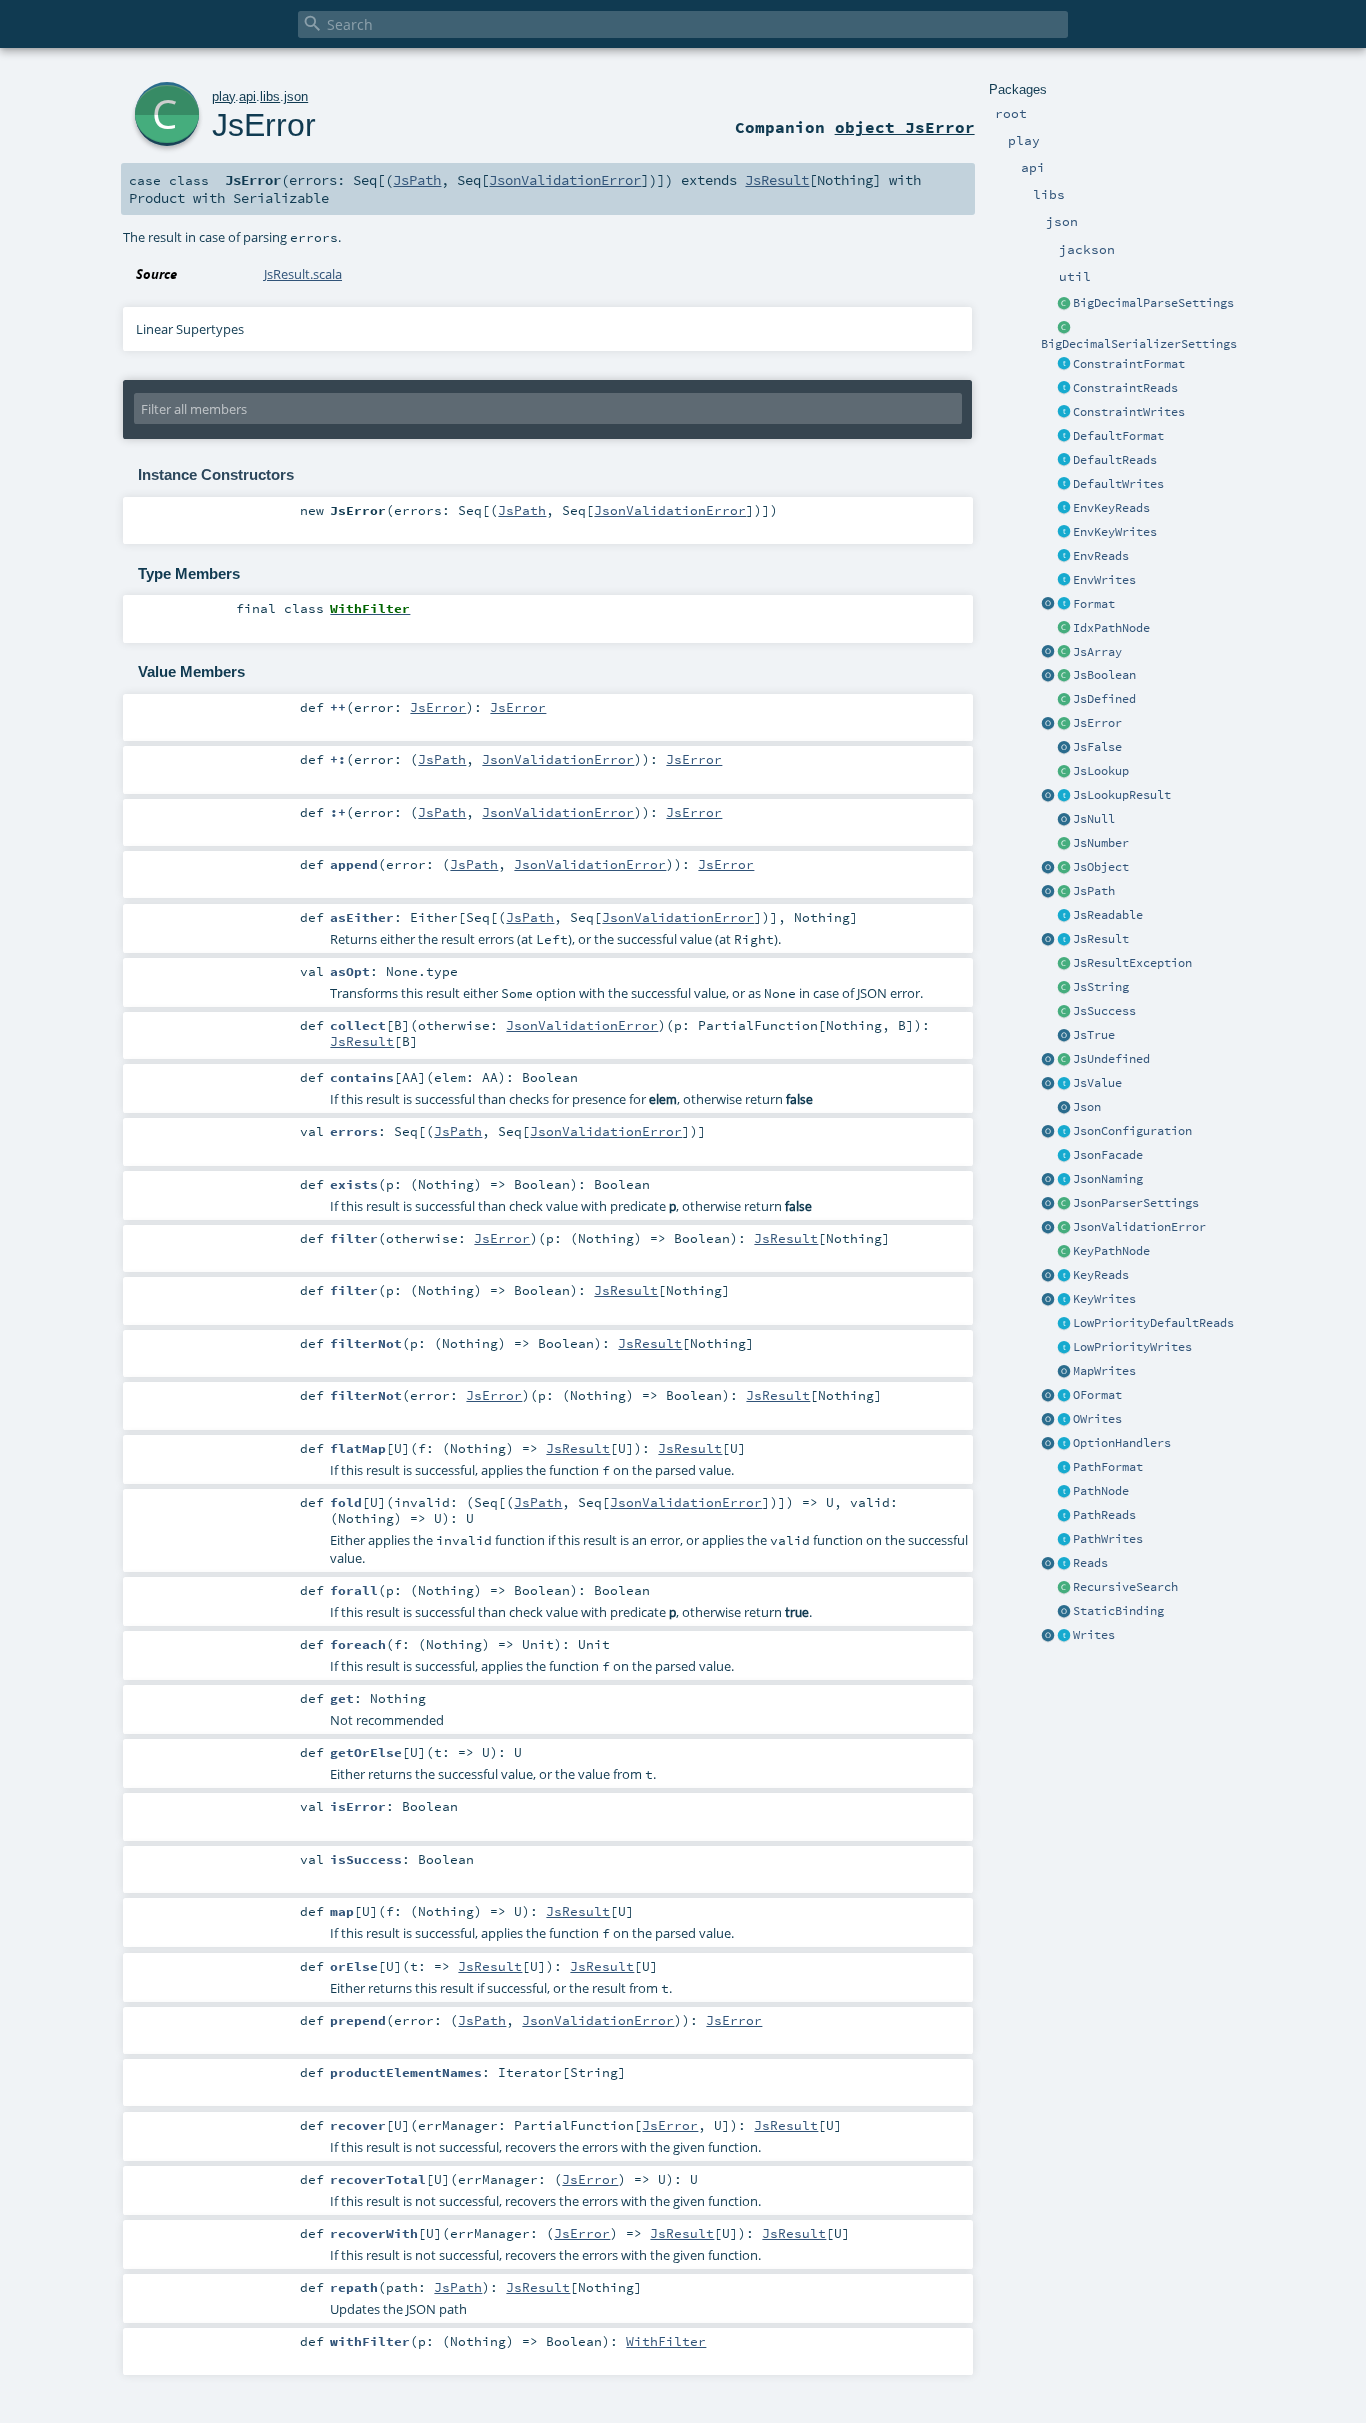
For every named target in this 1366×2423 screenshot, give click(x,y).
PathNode (1101, 1491)
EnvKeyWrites (1115, 532)
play (223, 96)
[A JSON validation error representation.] (1064, 1228)
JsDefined (1104, 699)
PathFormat (1108, 1467)
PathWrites (1108, 1539)
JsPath (1094, 891)
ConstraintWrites (1129, 412)
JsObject (1101, 867)
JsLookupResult (1122, 795)
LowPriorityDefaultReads (1153, 1323)
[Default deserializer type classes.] (1064, 461)
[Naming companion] (1048, 1180)
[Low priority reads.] (1064, 1324)
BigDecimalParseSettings (1153, 303)
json (296, 96)
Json (1087, 1107)
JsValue (1097, 1083)
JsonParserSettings (1136, 1203)
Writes (1094, 1635)
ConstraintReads (1125, 388)
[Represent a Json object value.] (1064, 868)
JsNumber (1101, 843)
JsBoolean (1104, 675)
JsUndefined (1111, 1059)
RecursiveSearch (1125, 1587)
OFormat (1097, 1395)
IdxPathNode (1111, 628)
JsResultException (1132, 963)
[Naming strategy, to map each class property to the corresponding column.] (1064, 1180)
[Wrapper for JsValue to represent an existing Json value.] (1064, 700)
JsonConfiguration (1132, 1131)
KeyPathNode (1111, 1251)
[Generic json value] (1064, 1084)
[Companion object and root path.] (1048, 892)
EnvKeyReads (1111, 508)
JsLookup (1101, 771)
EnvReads (1101, 556)
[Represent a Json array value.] (1064, 653)
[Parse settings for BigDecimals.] (1064, 304)
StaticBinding (1118, 1611)
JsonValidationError (1139, 1227)
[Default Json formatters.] (1064, 437)
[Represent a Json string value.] (1064, 988)
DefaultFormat (1118, 436)
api (247, 96)
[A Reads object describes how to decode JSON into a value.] (1064, 1564)
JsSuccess (1104, 1011)
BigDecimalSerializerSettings (1139, 344)
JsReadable (1108, 915)
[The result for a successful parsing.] (1064, 1012)
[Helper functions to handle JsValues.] (1064, 1108)
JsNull (1094, 819)
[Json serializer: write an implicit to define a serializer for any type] (1064, 1636)
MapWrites (1104, 1371)
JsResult (1101, 939)
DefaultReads (1115, 460)
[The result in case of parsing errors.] (1064, 724)
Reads (1090, 1563)
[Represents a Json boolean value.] (1064, 676)
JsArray (1097, 652)
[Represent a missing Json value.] (1064, 1060)
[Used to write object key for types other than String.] (1064, 1300)
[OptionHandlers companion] (1048, 1444)
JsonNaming (1108, 1179)
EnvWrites (1104, 580)
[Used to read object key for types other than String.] (1064, 1276)
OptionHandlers (1122, 1443)
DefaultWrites (1118, 484)
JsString (1101, 987)
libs (270, 96)
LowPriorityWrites (1132, 1347)
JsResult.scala (303, 274)
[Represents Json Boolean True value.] (1064, 1036)
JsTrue (1094, 1035)
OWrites (1097, 1419)
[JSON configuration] (1064, 1132)
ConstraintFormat (1129, 364)
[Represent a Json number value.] (1064, 844)
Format (1094, 604)
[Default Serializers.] (1064, 485)
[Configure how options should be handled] (1064, 1444)
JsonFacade (1108, 1155)
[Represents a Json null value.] (1064, 820)
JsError (1097, 723)
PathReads (1104, 1515)
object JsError (905, 127)
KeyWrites (1104, 1299)
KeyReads (1101, 1275)
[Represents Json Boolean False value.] (1064, 748)
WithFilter (666, 2341)
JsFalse (1097, 747)
